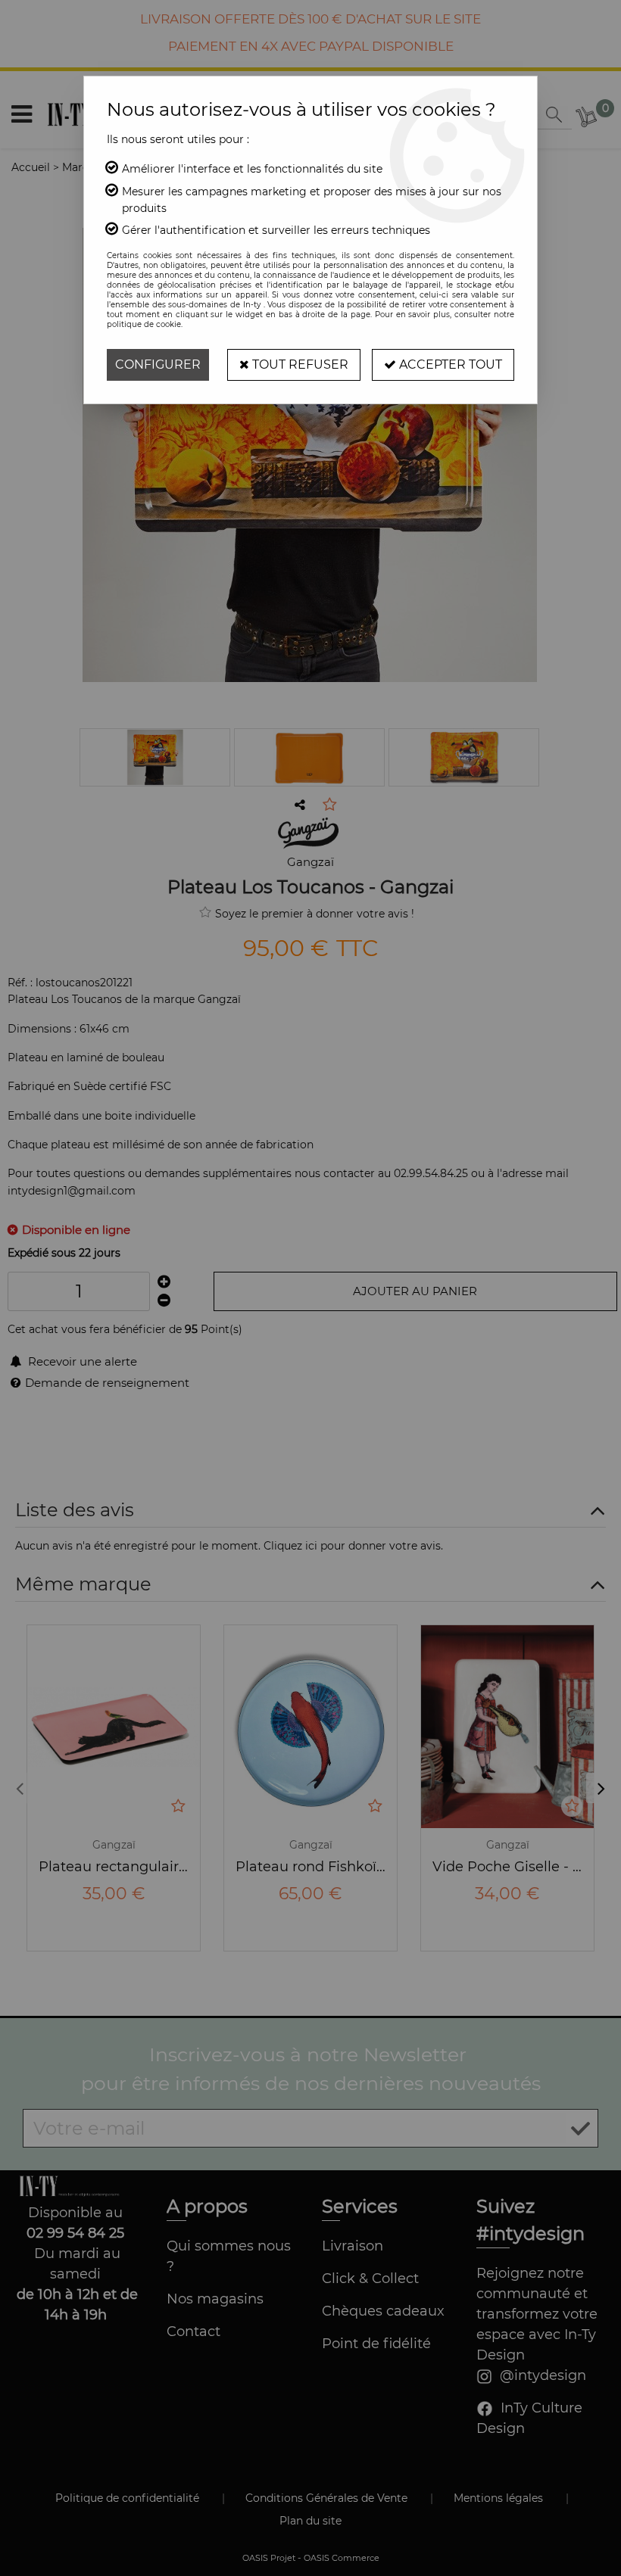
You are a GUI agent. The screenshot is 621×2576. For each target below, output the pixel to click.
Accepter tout (449, 364)
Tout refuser (299, 364)
